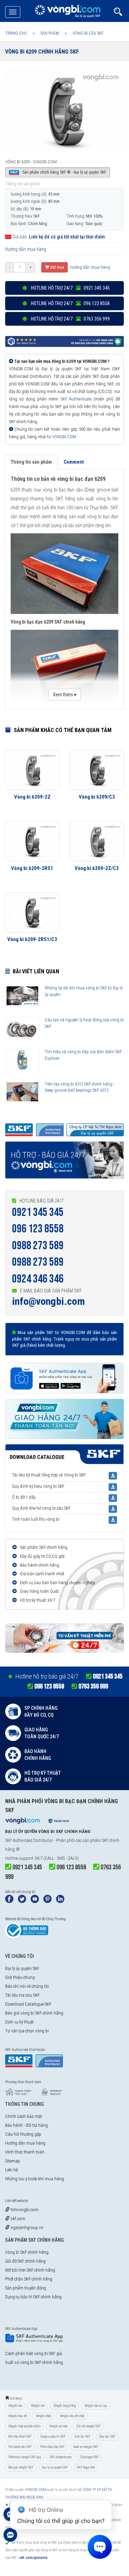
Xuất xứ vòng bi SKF (86, 2447)
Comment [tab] (74, 462)
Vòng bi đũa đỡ (18, 2416)
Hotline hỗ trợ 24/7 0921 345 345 (70, 288)
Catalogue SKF (90, 2457)
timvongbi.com (24, 2210)
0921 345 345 (38, 1212)
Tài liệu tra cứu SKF (22, 1995)
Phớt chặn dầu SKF (52, 2447)
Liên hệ (12, 2170)
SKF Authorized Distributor (29, 1840)
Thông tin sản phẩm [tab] (31, 462)
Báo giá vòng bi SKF (21, 2467)
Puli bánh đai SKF (20, 2447)
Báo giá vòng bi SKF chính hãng (34, 2013)
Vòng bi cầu (15, 2406)
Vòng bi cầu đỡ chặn (72, 2416)
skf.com (17, 2219)
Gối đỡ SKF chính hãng (25, 2261)
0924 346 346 (38, 1279)
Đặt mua (57, 267)
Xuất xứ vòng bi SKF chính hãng (34, 2362)
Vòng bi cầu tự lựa (96, 2406)
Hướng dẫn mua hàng (26, 249)
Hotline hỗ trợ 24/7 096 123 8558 (70, 303)
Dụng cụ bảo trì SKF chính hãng (33, 2297)
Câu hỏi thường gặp (23, 2134)
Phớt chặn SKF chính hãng (29, 2279)
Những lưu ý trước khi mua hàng (35, 2179)
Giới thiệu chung (20, 1977)
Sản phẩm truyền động (26, 2288)
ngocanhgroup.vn (26, 2227)
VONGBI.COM (64, 437)
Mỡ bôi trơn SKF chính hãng (30, 2270)
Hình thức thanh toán (25, 2152)
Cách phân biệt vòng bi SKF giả (34, 2353)
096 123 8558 (38, 1229)
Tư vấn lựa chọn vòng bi (27, 2031)
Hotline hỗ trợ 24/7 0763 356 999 (70, 319)
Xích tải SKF (82, 2436)
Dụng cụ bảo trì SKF (53, 2436)
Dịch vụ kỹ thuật (19, 2022)
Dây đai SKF (107, 2436)
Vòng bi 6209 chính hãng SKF (42, 52)
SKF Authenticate (76, 399)
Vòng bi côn (38, 2406)
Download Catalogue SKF (28, 2004)
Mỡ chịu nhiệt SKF (20, 2436)
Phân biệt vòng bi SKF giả (25, 2457)
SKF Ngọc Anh (86, 2467)
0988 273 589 (38, 1246)
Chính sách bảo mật (24, 2116)
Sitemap (13, 2161)
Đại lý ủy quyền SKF (22, 1968)
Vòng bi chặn (44, 2416)
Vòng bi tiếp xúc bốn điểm (24, 2426)
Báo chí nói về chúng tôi (27, 1986)
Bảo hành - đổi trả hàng (26, 2125)
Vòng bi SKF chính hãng (27, 2252)
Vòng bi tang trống (64, 2406)
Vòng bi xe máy (58, 2426)
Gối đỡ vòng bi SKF (89, 2426)
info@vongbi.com (49, 1301)
